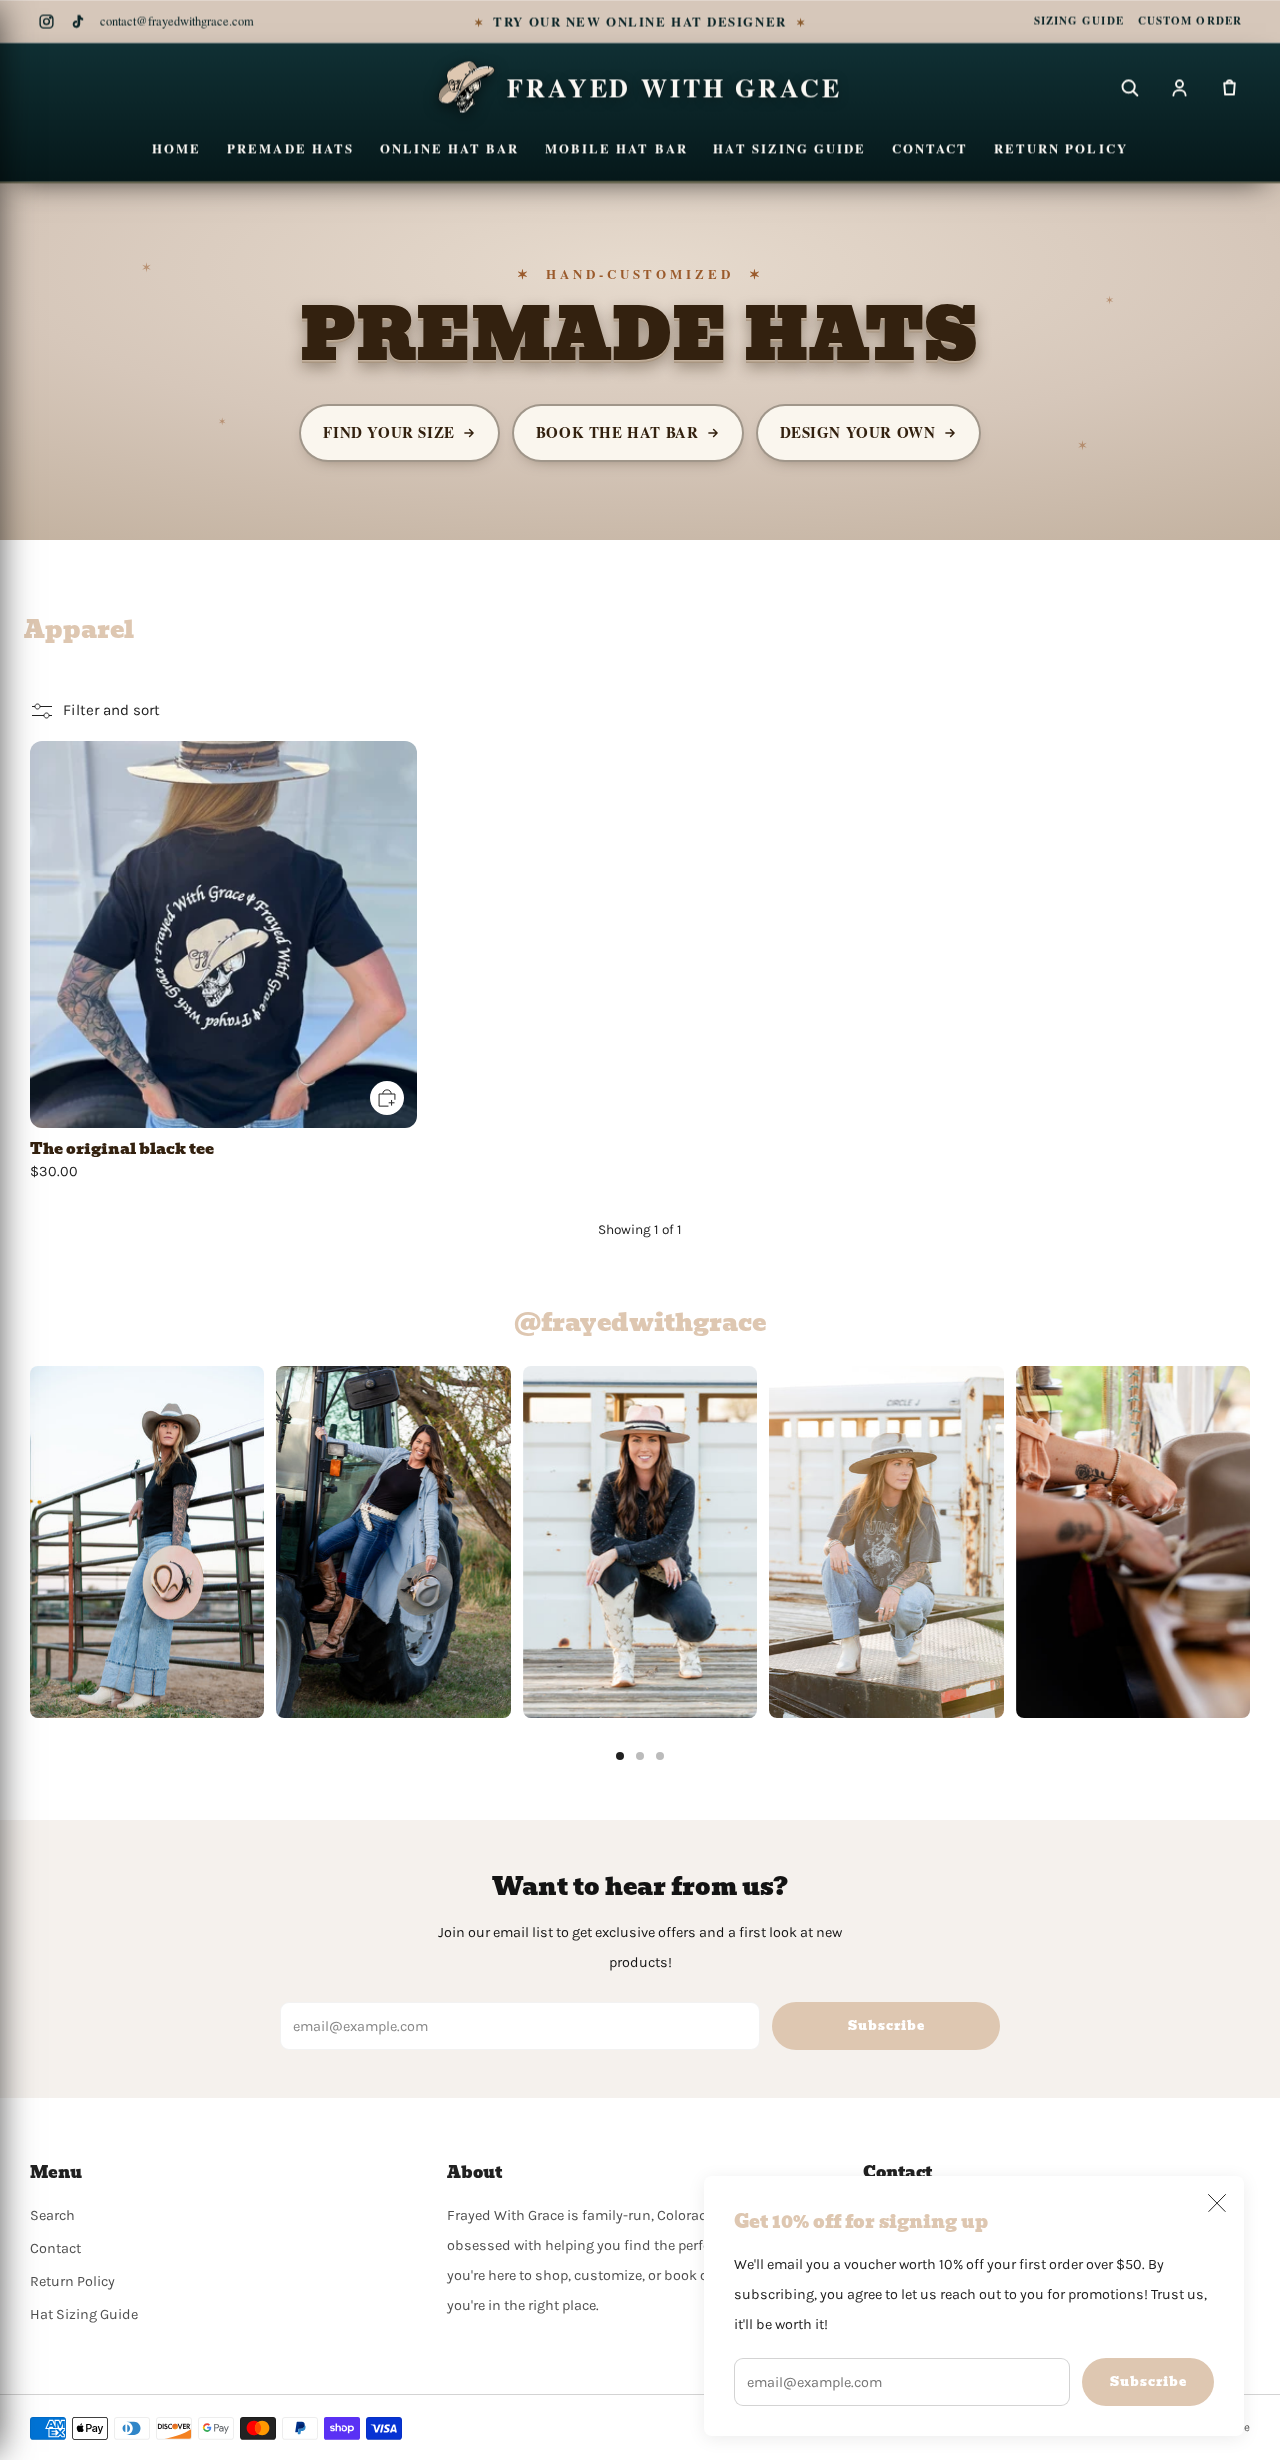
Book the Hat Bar (617, 432)
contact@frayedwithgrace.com (177, 21)
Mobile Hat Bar (616, 148)
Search (52, 2215)
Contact (930, 148)
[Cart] (1229, 87)
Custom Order (1190, 21)
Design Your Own (858, 432)
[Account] (1179, 87)
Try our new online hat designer (640, 21)
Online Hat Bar (450, 148)
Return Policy (1061, 148)
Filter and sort (111, 710)
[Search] (1129, 87)
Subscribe (1148, 2381)
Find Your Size (388, 432)
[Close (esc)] (1217, 2203)
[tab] (620, 1756)
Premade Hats (290, 148)
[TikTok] (77, 21)
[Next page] (1250, 1542)
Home (176, 148)
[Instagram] (46, 21)
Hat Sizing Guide (789, 148)
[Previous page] (30, 1542)
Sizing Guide (1079, 21)
